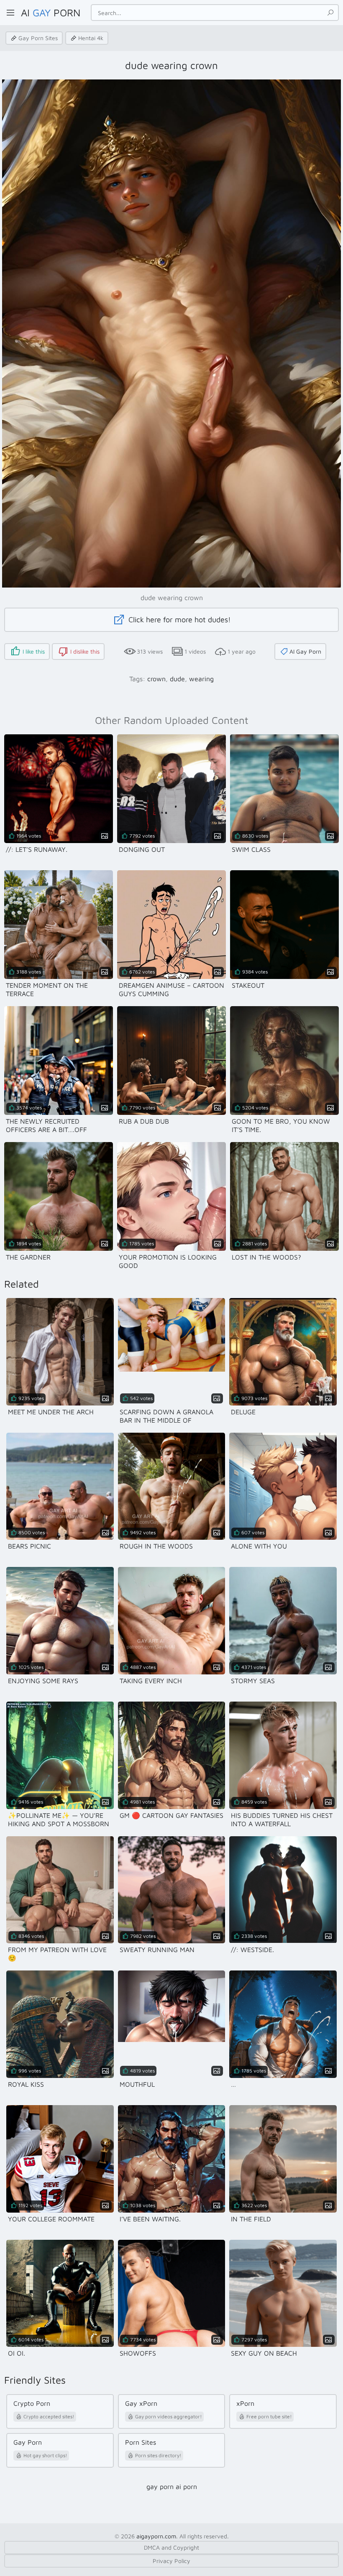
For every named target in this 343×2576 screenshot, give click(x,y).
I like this (34, 651)
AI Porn (51, 13)
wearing (201, 679)
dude (177, 679)
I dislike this (85, 651)
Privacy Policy (171, 2561)
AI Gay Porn (305, 651)
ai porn (186, 2487)
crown (156, 679)
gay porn (160, 2487)
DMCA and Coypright (171, 2547)
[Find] (330, 13)
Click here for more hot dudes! (179, 620)
